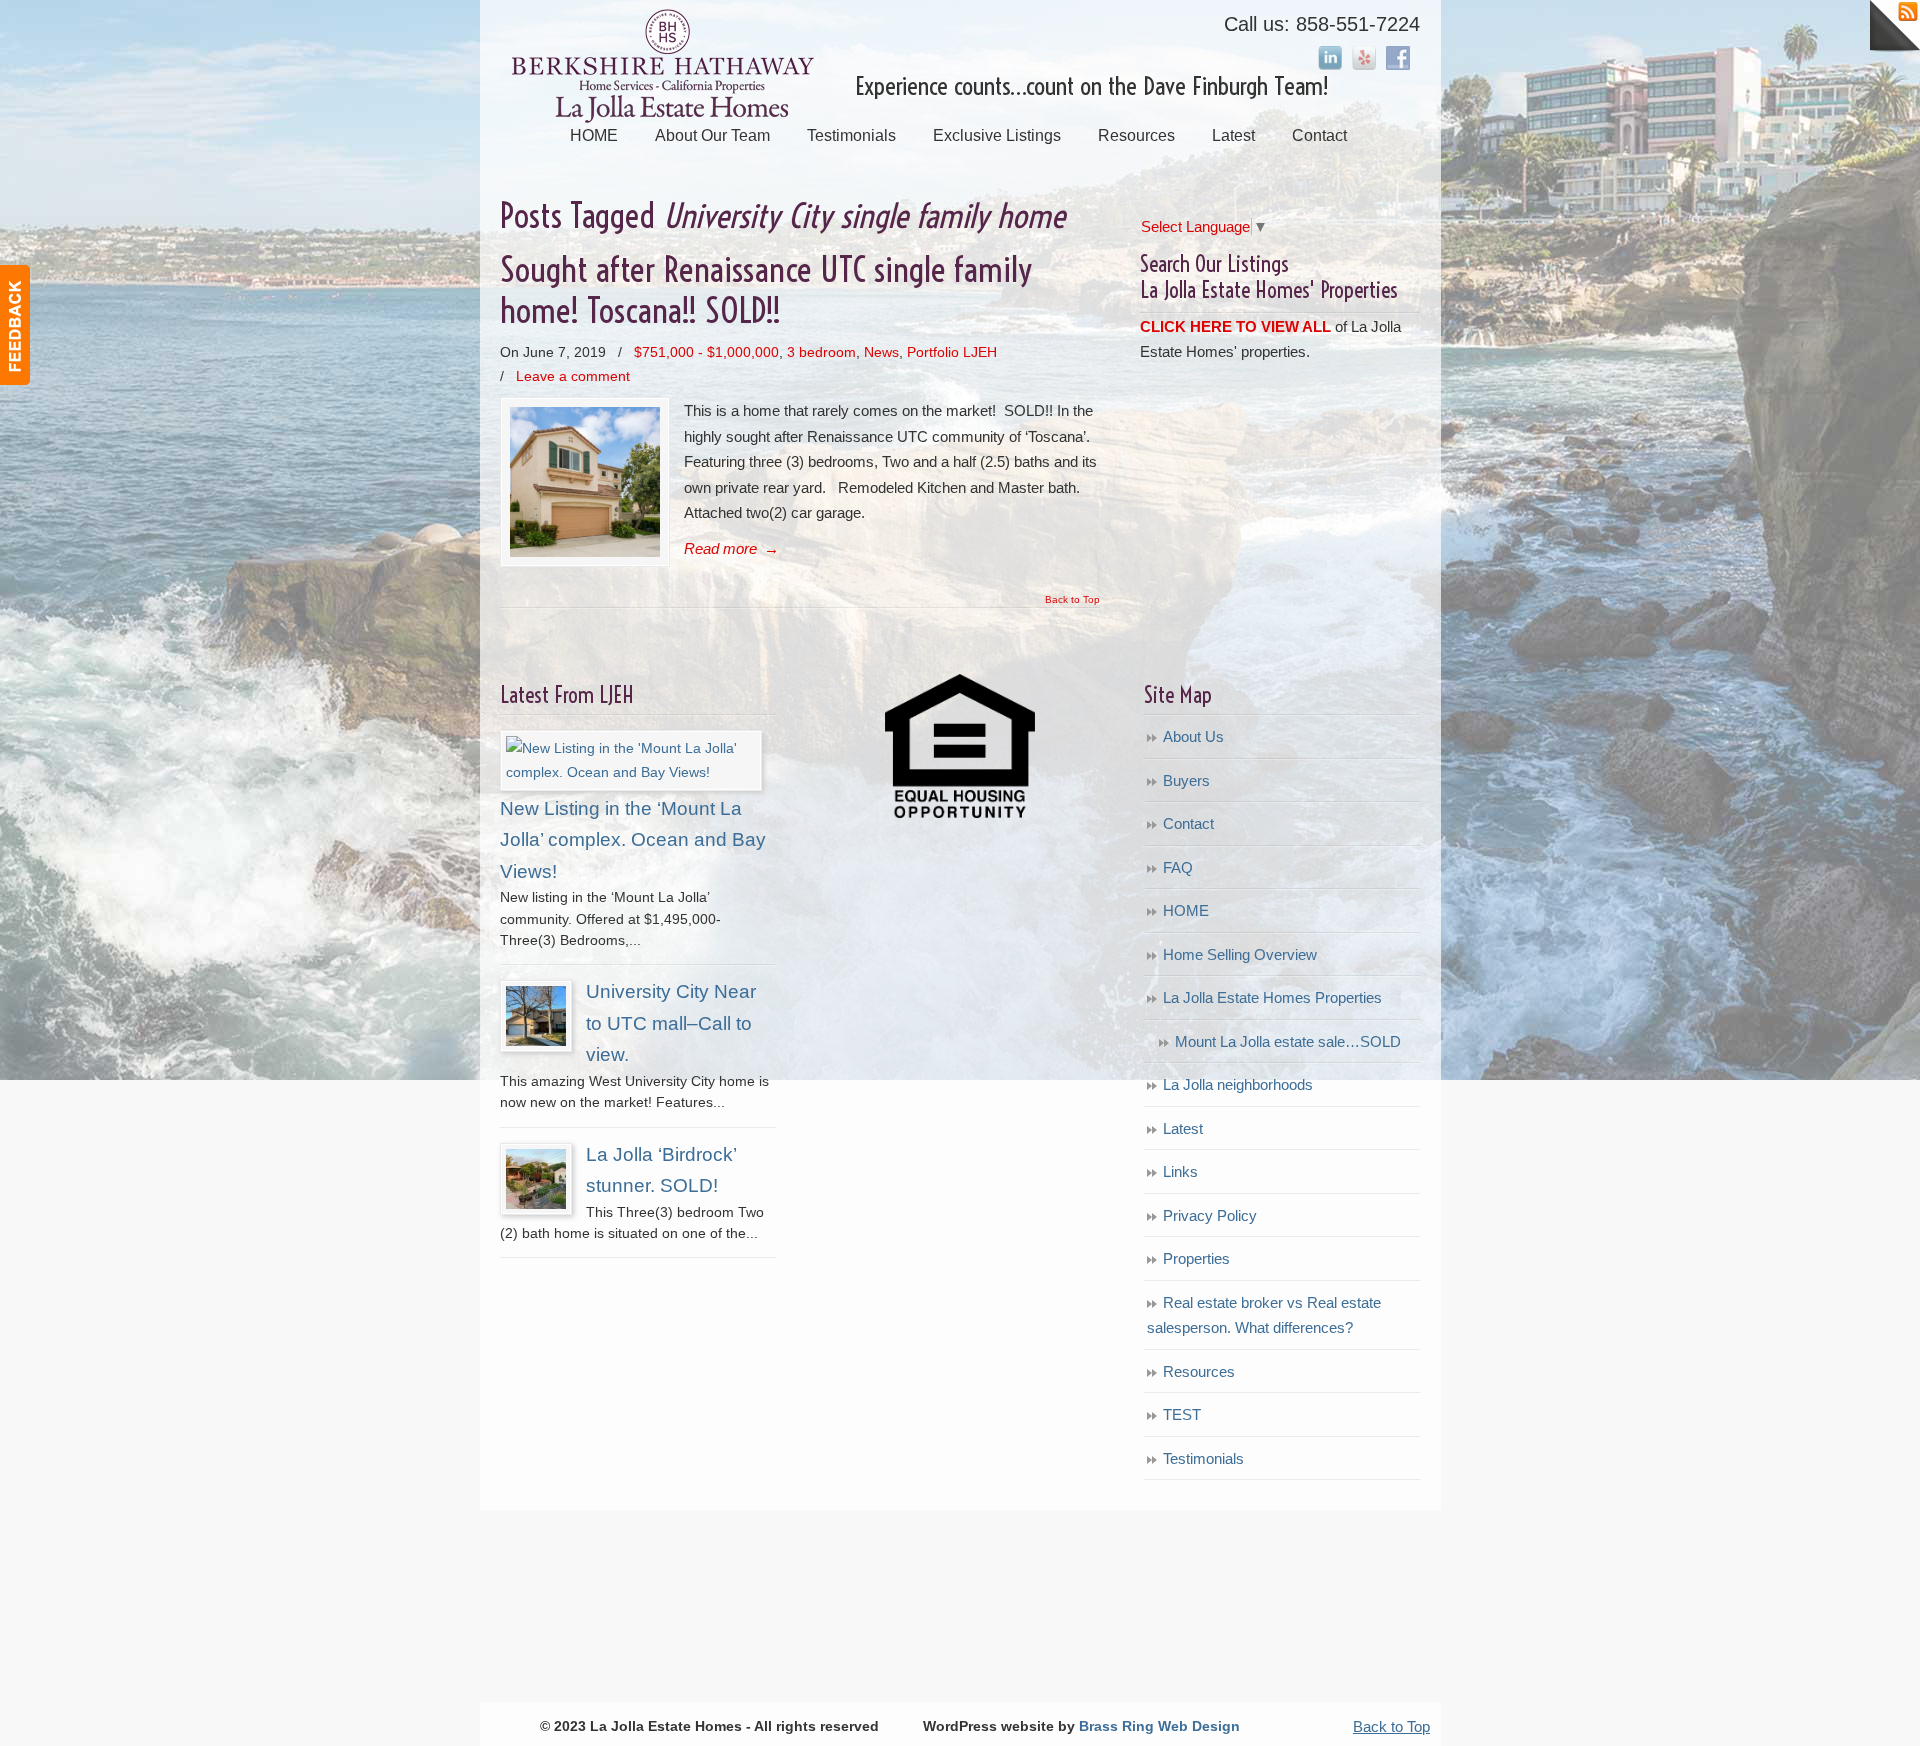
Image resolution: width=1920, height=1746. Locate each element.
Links (1180, 1171)
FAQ (1178, 867)
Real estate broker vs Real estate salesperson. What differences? (1264, 1315)
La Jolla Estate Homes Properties (1272, 997)
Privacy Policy (1210, 1215)
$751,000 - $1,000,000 (706, 352)
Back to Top (1072, 600)
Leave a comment (573, 376)
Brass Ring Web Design (1159, 1726)
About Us (1193, 736)
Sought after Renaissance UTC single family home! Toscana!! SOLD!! (766, 290)
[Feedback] (15, 325)
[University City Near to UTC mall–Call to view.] (536, 1041)
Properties (1196, 1258)
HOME (1186, 910)
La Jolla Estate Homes (667, 66)
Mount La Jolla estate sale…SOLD (1288, 1041)
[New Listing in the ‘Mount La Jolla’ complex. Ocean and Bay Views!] (631, 772)
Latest (1183, 1128)
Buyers (1186, 780)
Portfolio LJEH (952, 352)
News (881, 352)
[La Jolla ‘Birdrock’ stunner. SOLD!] (536, 1204)
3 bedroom (821, 352)
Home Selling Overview (1240, 954)
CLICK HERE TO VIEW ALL (1235, 326)
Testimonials (1203, 1458)
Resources (1199, 1371)
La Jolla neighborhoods (1238, 1084)
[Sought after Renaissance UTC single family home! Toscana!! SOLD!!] (585, 551)
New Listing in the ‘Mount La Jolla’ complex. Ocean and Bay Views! (633, 840)
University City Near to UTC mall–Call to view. (671, 1023)
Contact (1188, 823)
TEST (1182, 1414)
